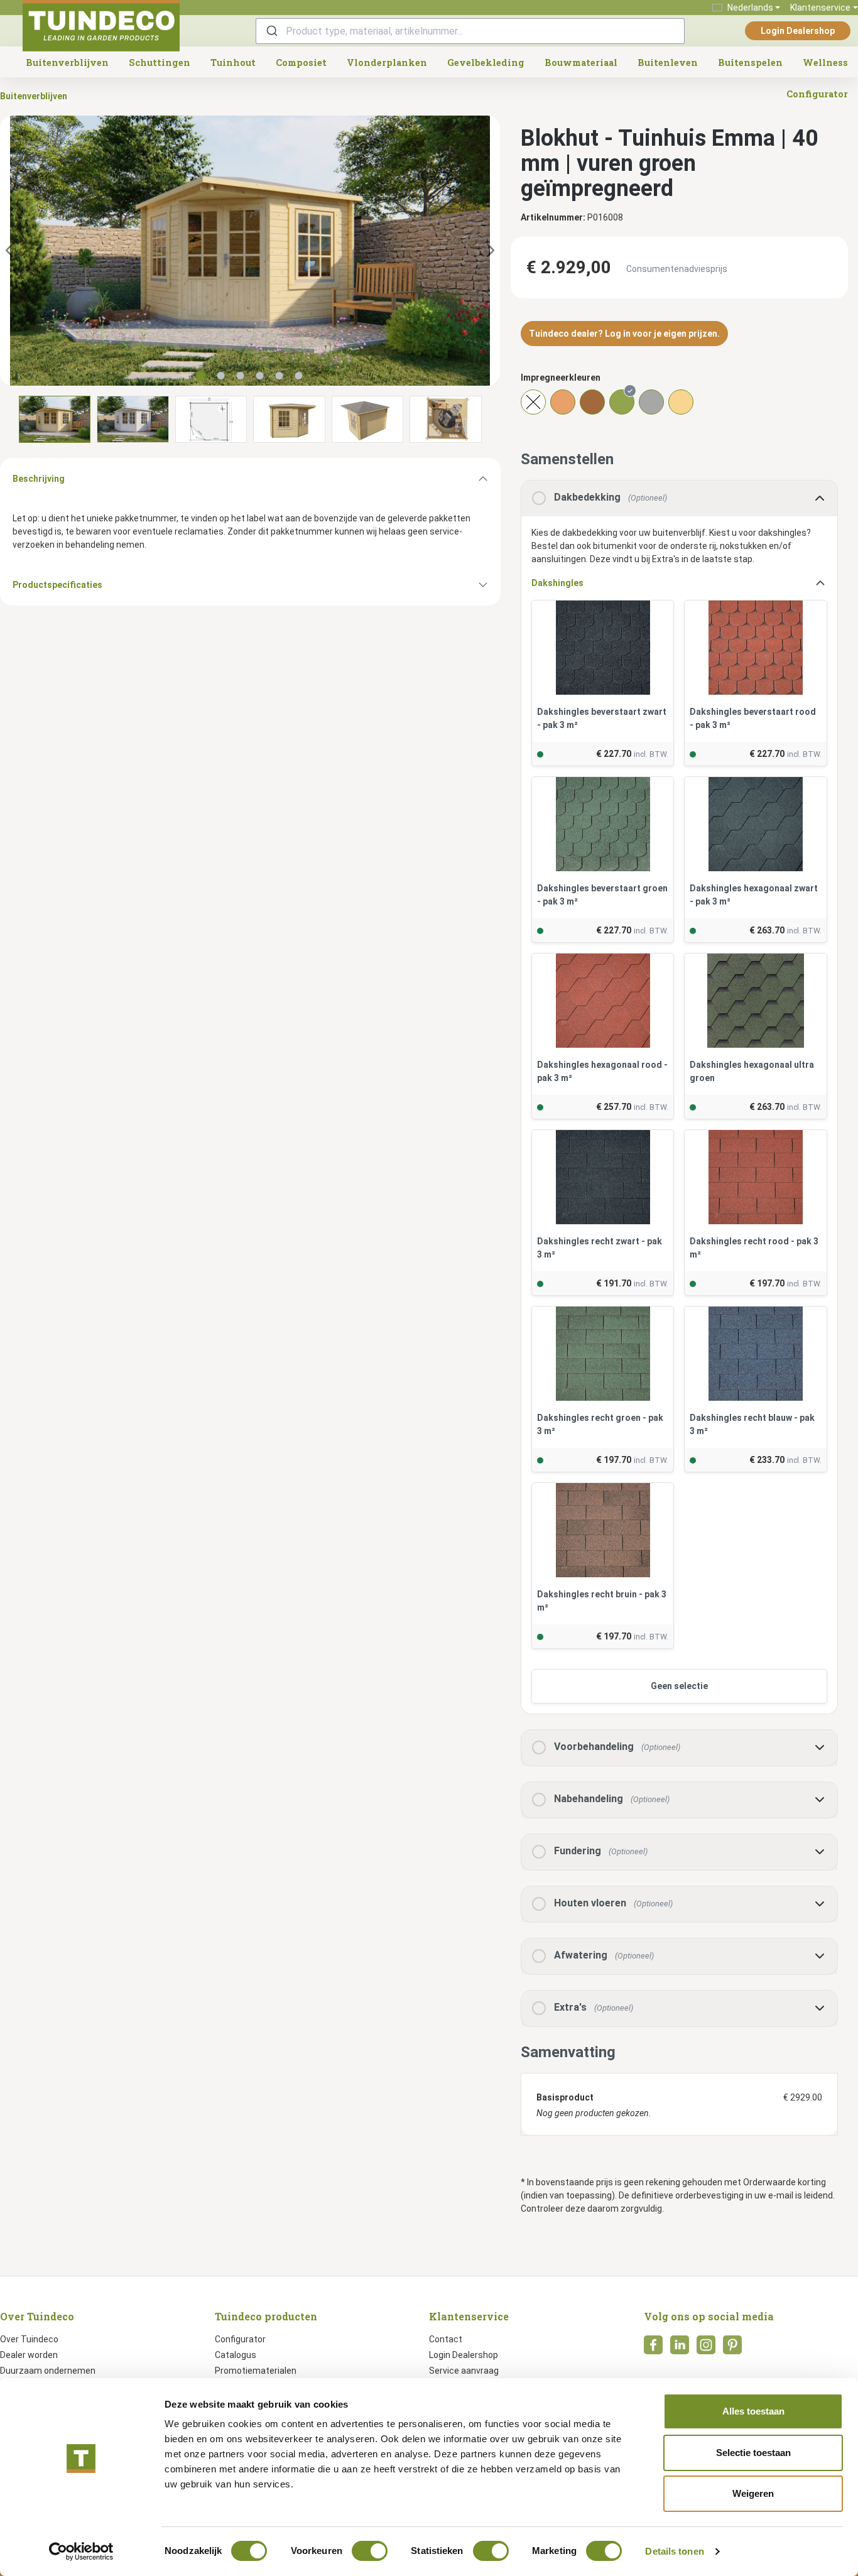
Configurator (240, 2339)
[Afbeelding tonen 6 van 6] (299, 376)
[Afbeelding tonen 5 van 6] (280, 376)
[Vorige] (9, 251)
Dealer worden (29, 2355)
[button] (679, 1097)
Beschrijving (39, 479)
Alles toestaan (753, 2411)
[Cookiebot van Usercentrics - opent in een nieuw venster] (81, 2552)
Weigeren (753, 2493)
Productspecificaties (57, 585)
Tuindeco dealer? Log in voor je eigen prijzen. (624, 334)
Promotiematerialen (256, 2371)
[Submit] (271, 31)
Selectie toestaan (753, 2453)
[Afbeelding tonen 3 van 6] (241, 376)
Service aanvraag (464, 2371)
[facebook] (653, 2349)
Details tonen (674, 2551)
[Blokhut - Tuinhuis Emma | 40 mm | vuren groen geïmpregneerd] (250, 251)
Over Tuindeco (29, 2339)
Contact (446, 2339)
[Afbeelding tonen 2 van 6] (221, 376)
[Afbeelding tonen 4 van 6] (260, 376)
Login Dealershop (798, 31)
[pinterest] (732, 2349)
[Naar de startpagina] (101, 26)
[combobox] (470, 31)
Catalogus (236, 2355)
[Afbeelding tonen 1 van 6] (202, 376)
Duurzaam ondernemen (48, 2371)
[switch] (370, 2551)
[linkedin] (680, 2349)
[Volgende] (491, 251)
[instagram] (706, 2349)
